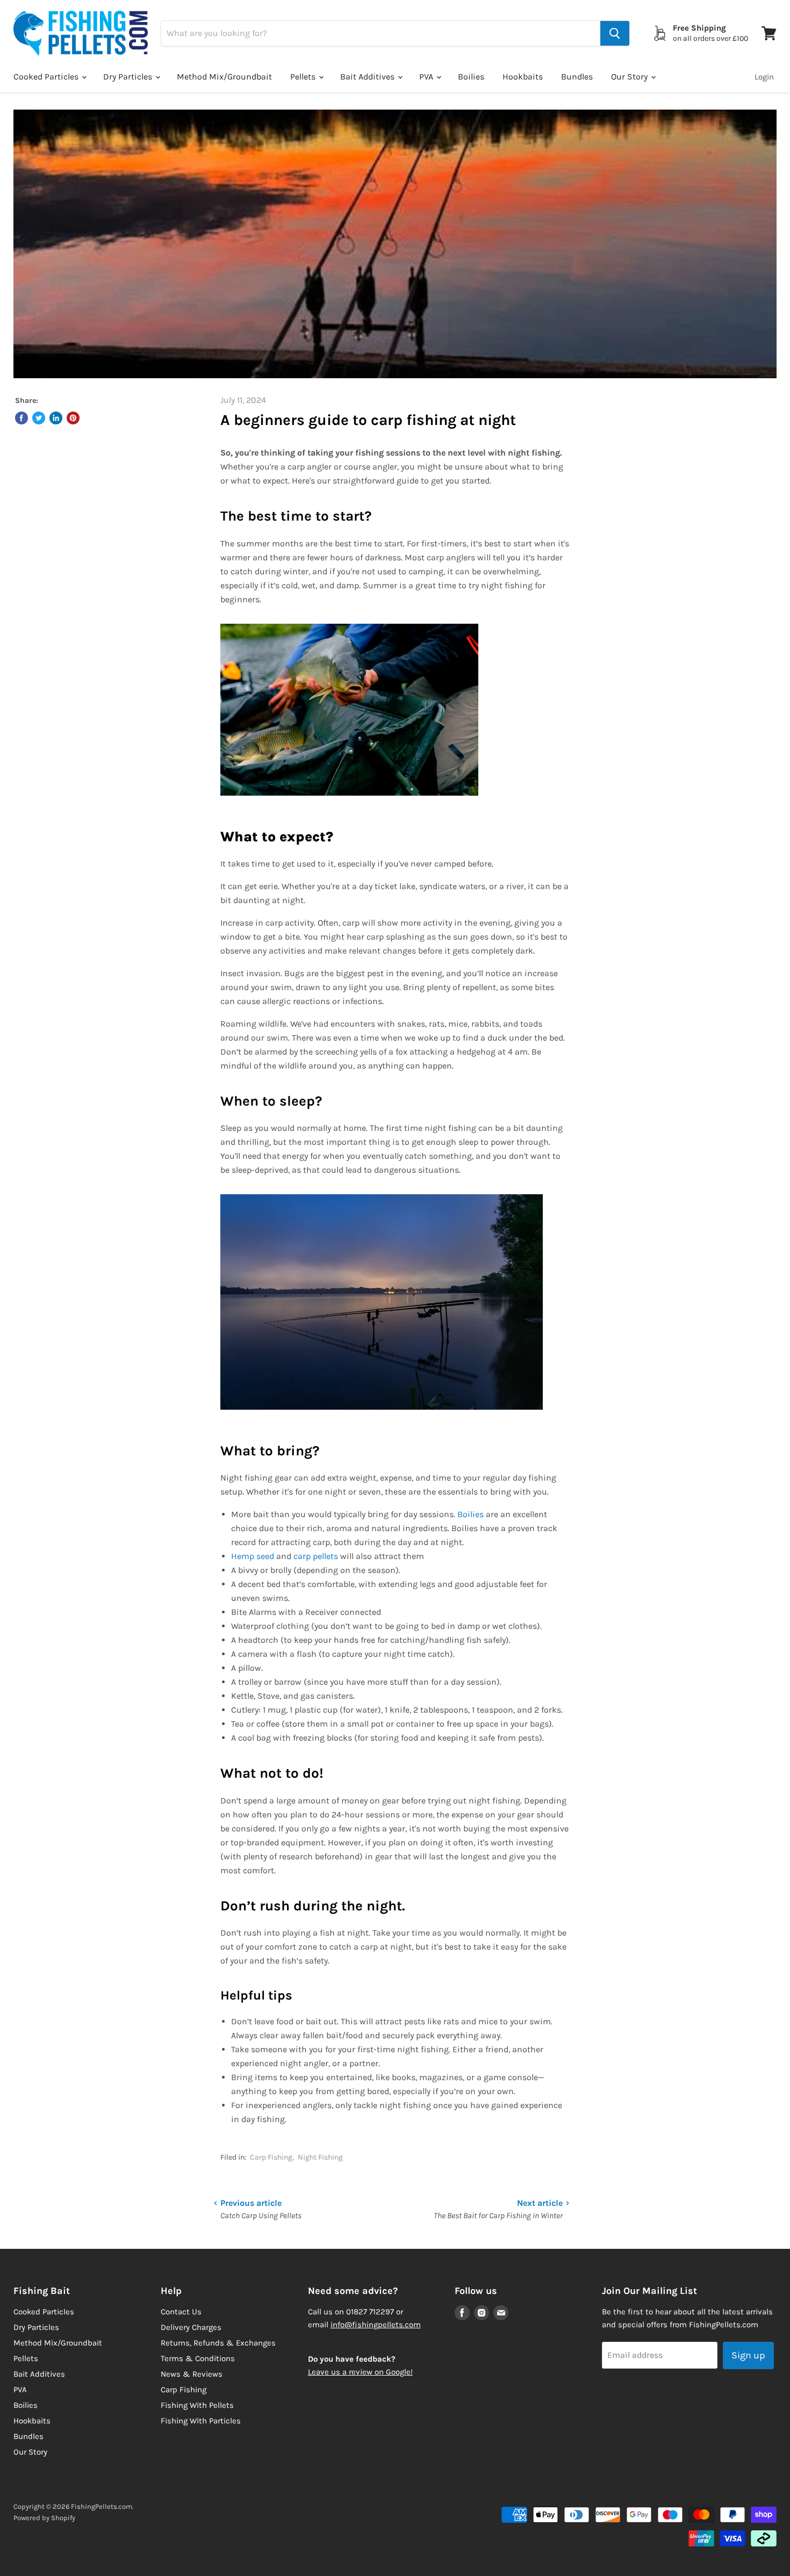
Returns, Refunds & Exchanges (218, 2343)
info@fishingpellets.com (376, 2325)
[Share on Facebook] (21, 418)
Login (764, 77)
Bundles (577, 77)
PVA (427, 77)
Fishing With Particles (201, 2421)
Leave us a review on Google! (360, 2372)
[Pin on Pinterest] (73, 418)
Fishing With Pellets (197, 2405)
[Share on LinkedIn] (56, 418)
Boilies (471, 77)
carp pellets (316, 1556)
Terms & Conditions (198, 2358)
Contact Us (181, 2312)
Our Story (630, 77)
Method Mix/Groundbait (224, 77)
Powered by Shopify (44, 2518)
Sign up (748, 2355)
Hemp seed (253, 1556)
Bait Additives (368, 77)
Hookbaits (523, 77)
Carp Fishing (271, 2157)
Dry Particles (129, 77)
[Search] (615, 33)
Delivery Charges (191, 2327)
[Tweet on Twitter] (39, 418)
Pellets (304, 77)
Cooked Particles (47, 77)
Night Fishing (320, 2157)
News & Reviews (192, 2374)
